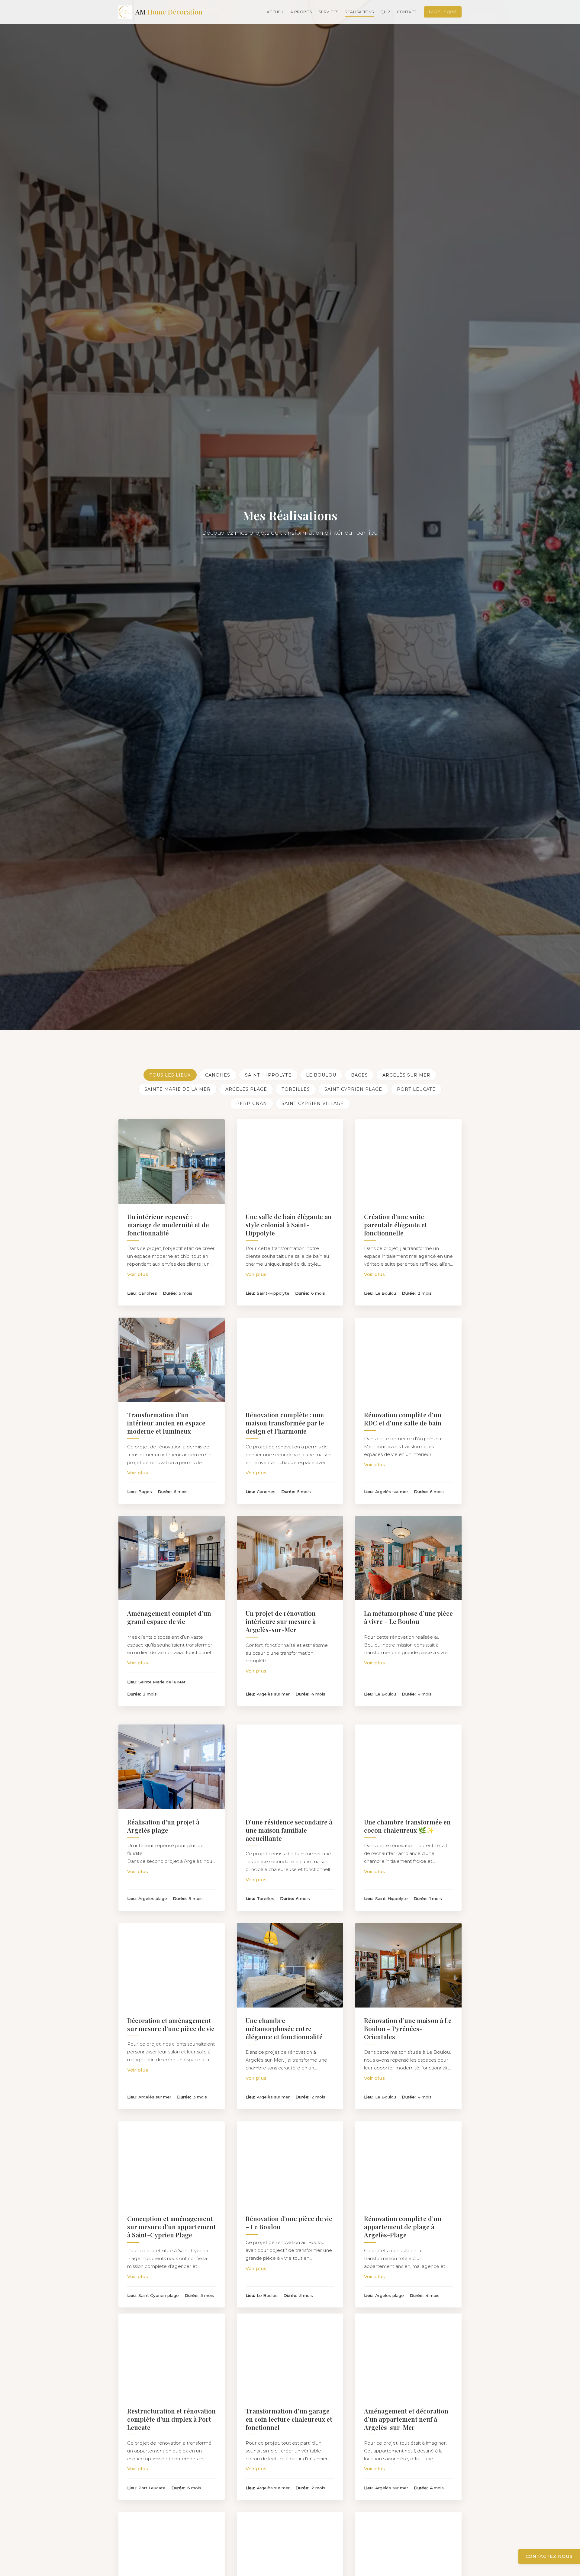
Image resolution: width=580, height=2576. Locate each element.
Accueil (275, 12)
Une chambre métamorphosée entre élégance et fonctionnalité (284, 2022)
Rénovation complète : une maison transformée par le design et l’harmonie (285, 1423)
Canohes (218, 1075)
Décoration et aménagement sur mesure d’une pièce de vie (171, 2018)
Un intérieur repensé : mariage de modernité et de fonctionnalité (168, 1225)
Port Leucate (416, 1089)
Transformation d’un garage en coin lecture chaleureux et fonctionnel (289, 2419)
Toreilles (296, 1089)
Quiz (385, 12)
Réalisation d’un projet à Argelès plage (163, 1820)
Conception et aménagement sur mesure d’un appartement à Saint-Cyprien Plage (172, 2220)
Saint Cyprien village (313, 1103)
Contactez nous (549, 2556)
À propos (301, 12)
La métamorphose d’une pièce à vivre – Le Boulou (408, 1617)
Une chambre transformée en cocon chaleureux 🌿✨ (407, 1820)
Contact (407, 12)
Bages (359, 1075)
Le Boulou (321, 1075)
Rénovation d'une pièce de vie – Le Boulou (289, 2216)
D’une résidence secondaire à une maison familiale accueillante (289, 1824)
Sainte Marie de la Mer (177, 1089)
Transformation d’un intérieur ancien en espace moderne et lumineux (166, 1423)
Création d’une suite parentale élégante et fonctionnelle (396, 1225)
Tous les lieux (170, 1075)
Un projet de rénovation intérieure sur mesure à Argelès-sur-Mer (281, 1621)
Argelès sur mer (406, 1075)
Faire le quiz (443, 12)
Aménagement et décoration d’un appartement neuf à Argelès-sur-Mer (406, 2419)
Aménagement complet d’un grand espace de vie (169, 1617)
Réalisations (359, 12)
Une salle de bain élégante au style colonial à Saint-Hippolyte (289, 1225)
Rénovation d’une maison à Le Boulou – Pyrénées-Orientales (408, 2022)
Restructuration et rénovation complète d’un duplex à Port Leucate (171, 2419)
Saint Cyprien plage (353, 1089)
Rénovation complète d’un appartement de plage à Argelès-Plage (403, 2220)
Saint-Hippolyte (268, 1075)
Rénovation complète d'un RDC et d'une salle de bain (403, 1419)
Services (329, 12)
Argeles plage (246, 1089)
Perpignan (252, 1103)
